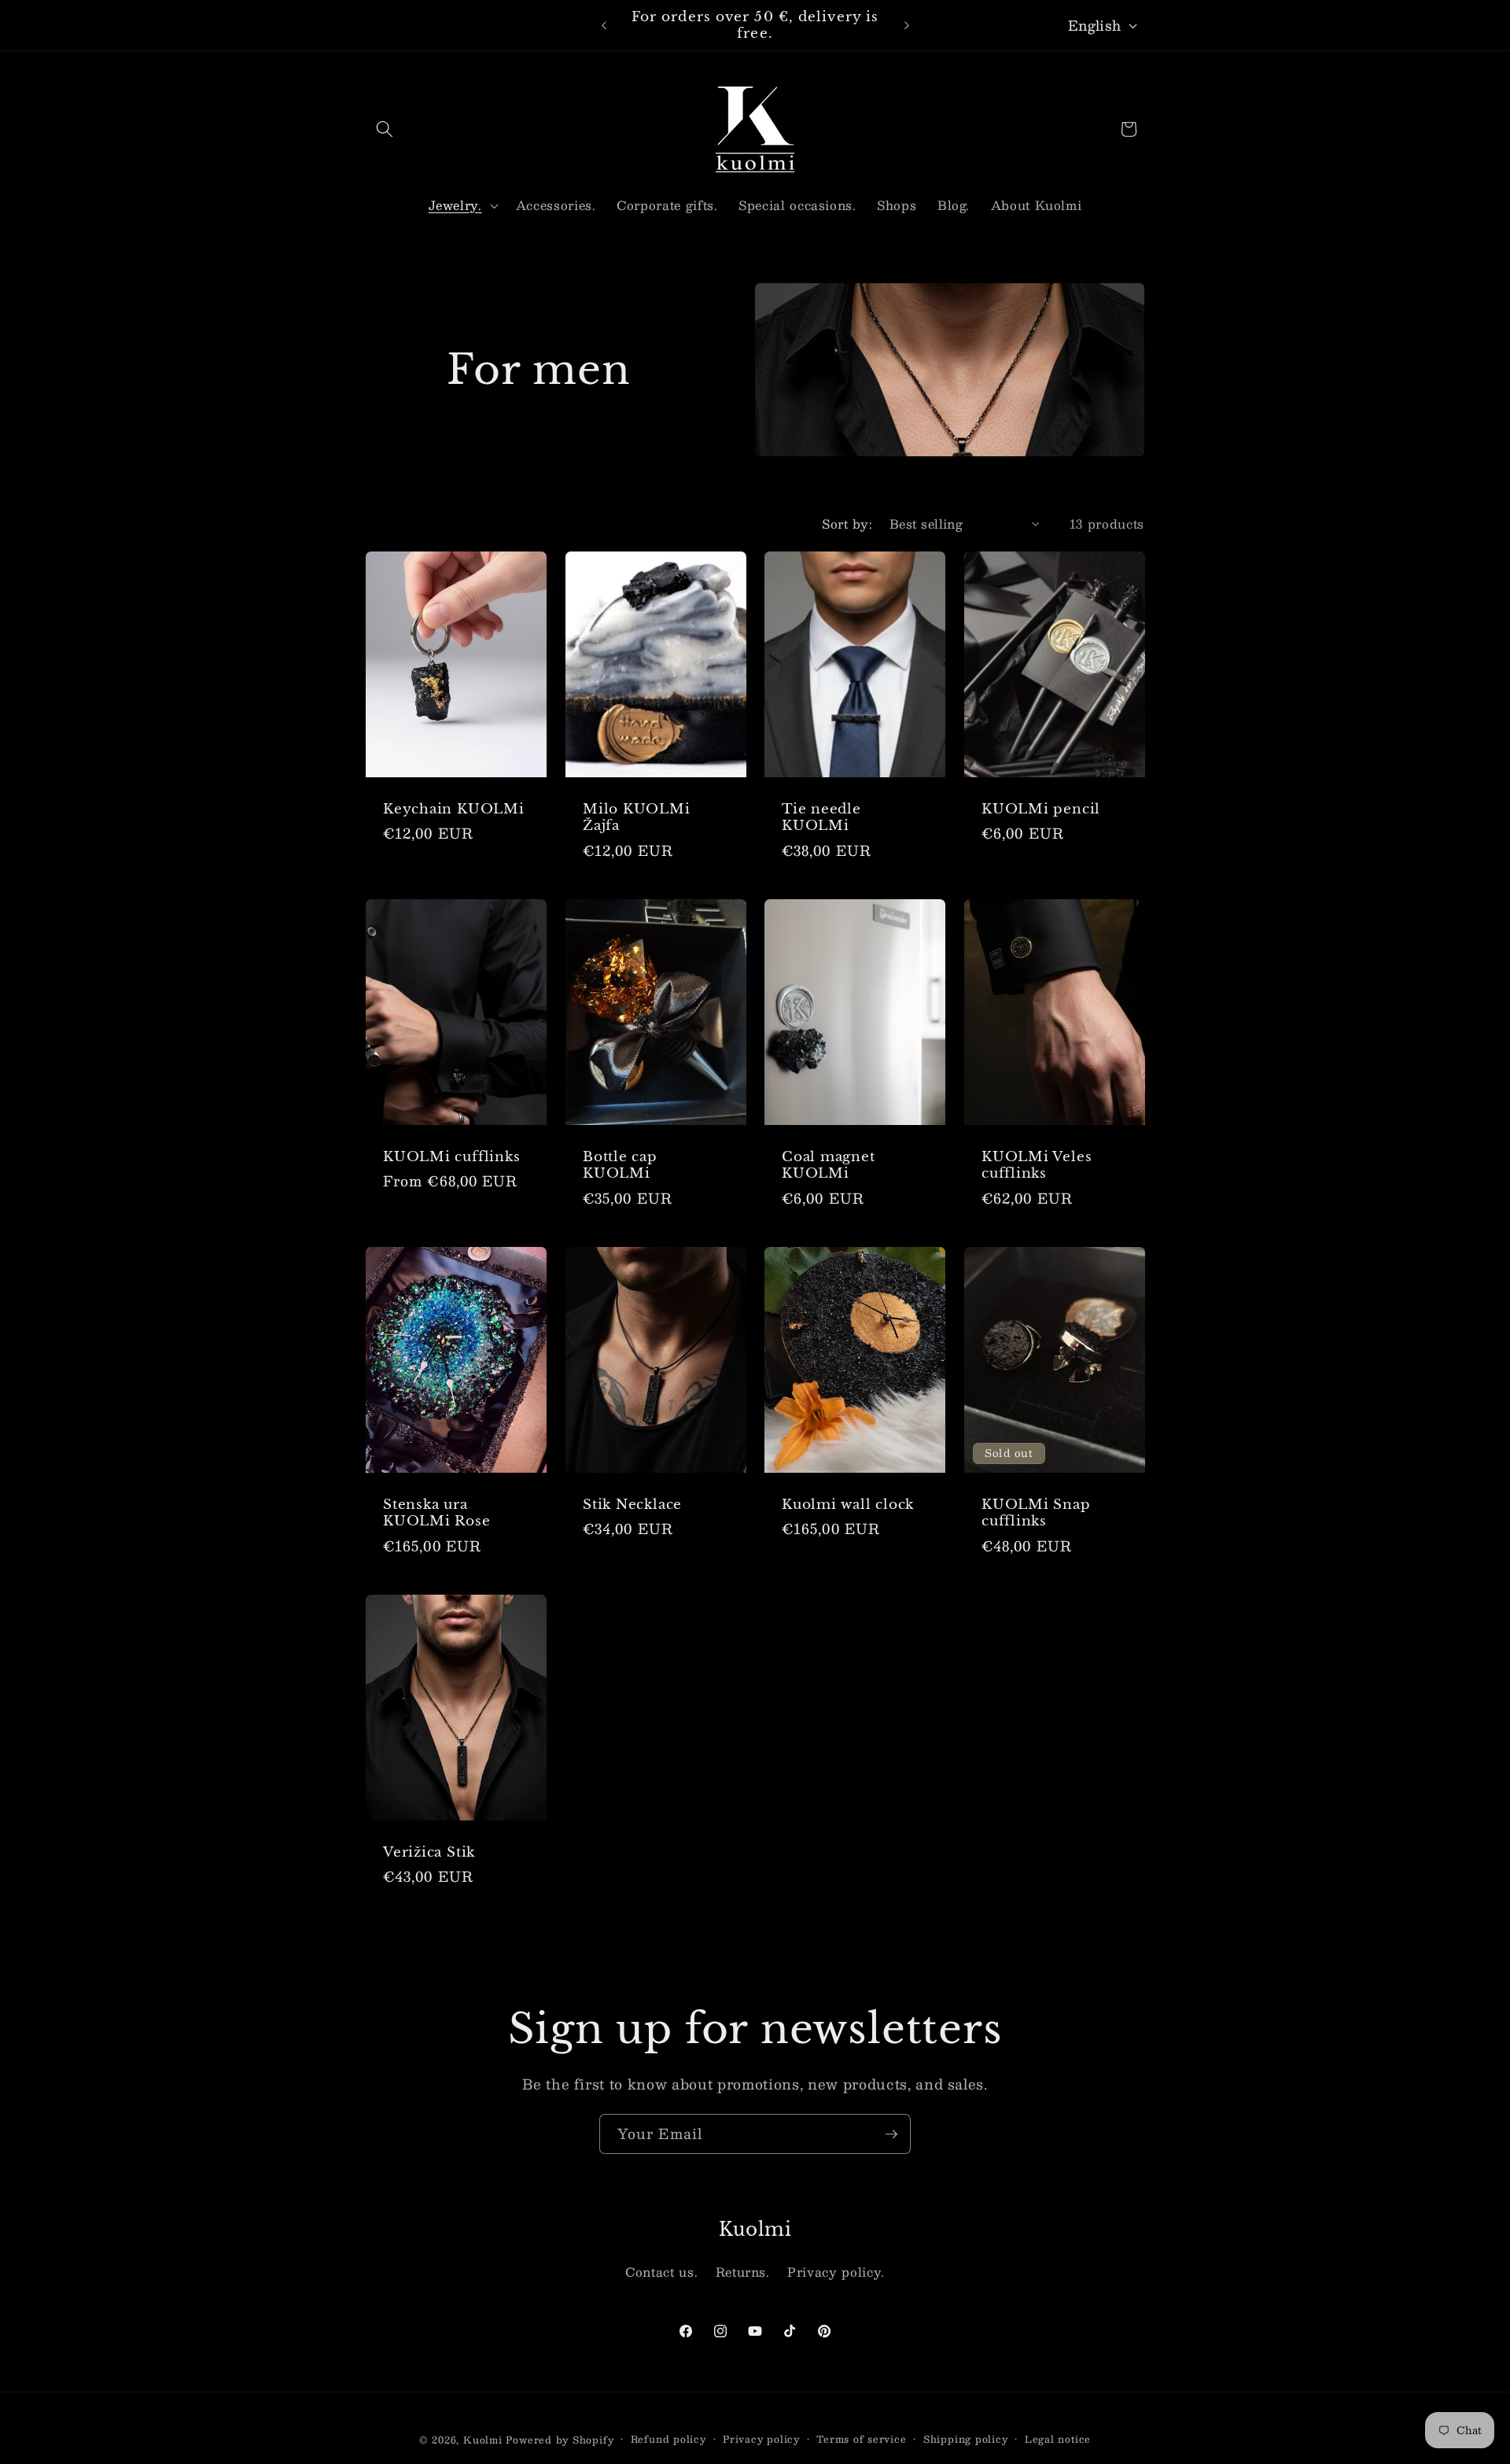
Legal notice (1058, 2439)
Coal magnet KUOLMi (829, 1164)
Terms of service (861, 2439)
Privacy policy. (836, 2272)
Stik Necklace (632, 1504)
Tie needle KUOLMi (821, 817)
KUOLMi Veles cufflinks (1037, 1164)
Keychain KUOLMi (454, 808)
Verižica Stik (429, 1852)
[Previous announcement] (604, 25)
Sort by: (847, 524)
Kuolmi (483, 2440)
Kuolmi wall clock (848, 1504)
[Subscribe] (891, 2134)
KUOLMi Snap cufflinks (1036, 1512)
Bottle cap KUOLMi (620, 1164)
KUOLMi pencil (1041, 808)
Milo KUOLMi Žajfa (637, 817)
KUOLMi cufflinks (451, 1156)
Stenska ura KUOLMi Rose (437, 1512)
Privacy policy (761, 2439)
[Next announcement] (907, 25)
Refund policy (668, 2439)
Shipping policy (966, 2439)
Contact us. (661, 2272)
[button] (385, 129)
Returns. (743, 2272)
